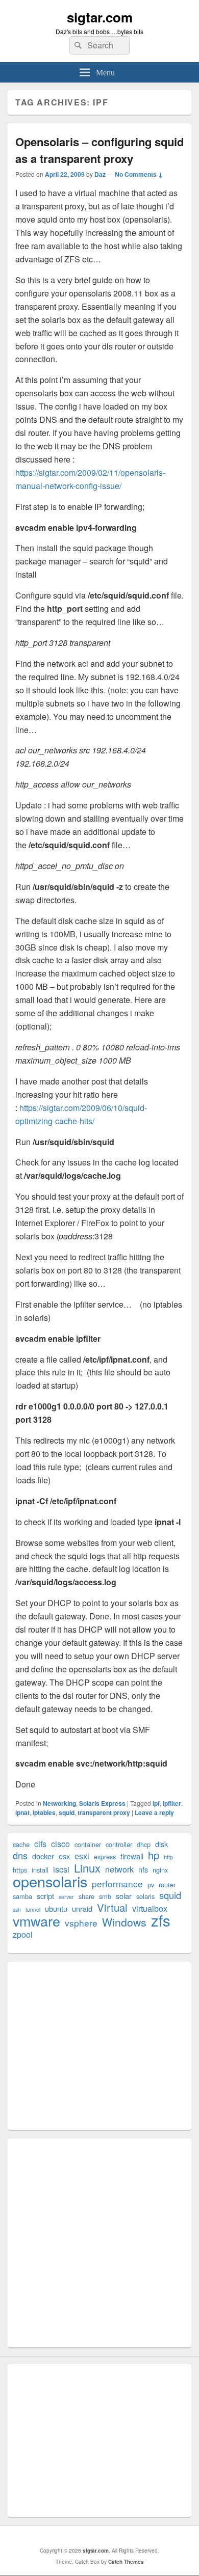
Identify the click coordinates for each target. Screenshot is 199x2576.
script (45, 1896)
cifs (40, 1844)
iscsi (61, 1869)
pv (151, 1884)
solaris (145, 1896)
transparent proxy (104, 1812)
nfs (143, 1869)
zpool (23, 1934)
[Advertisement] (99, 2046)
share (86, 1896)
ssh (17, 1909)
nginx (160, 1870)
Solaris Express (102, 1803)
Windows (124, 1922)
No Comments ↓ (139, 174)
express (105, 1856)
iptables (44, 1812)
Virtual (112, 1907)
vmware (36, 1921)
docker (43, 1856)
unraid (82, 1908)
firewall (132, 1856)
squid (67, 1812)
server (66, 1897)
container (88, 1844)
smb (105, 1896)
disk (161, 1844)
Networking (59, 1803)
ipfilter (172, 1803)
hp (154, 1855)
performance (117, 1883)
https (20, 1870)
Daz (100, 174)
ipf (156, 1803)
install (40, 1870)
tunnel (33, 1909)
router (167, 1884)
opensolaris (50, 1881)
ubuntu (56, 1908)
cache (21, 1844)
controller (119, 1844)
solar (124, 1896)
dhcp (144, 1844)
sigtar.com (100, 17)
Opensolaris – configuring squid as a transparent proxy (99, 150)
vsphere (81, 1923)
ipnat (22, 1812)
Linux (87, 1868)
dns (20, 1855)
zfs (161, 1920)
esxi (82, 1856)
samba (22, 1896)
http (168, 1857)
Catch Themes (126, 2562)
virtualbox (150, 1908)
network (119, 1869)
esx (64, 1856)
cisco (60, 1844)
